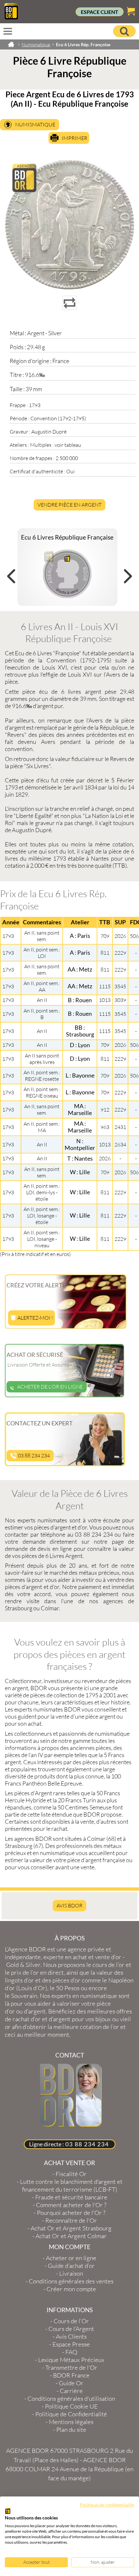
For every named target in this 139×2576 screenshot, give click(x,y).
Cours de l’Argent (71, 2329)
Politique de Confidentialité (71, 2414)
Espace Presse (71, 2344)
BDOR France (71, 2375)
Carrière (71, 2391)
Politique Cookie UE (71, 2406)
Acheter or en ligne (71, 2258)
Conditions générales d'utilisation (71, 2399)
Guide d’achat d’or (71, 2266)
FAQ (71, 2352)
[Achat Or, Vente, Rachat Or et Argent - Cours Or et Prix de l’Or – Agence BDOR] (11, 17)
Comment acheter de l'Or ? (71, 2205)
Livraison (71, 2273)
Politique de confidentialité (107, 2505)
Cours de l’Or (71, 2321)
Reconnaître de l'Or (71, 2220)
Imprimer (75, 138)
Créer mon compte (71, 2289)
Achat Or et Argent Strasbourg (71, 2228)
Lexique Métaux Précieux (71, 2360)
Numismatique (35, 124)
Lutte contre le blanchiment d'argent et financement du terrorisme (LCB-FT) (71, 2185)
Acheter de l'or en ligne (50, 1387)
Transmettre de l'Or (71, 2367)
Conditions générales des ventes (71, 2281)
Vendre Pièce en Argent (69, 505)
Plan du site (71, 2430)
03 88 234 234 (33, 1455)
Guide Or (71, 2383)
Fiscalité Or (71, 2174)
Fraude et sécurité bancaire (71, 2197)
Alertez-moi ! (35, 1318)
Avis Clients (71, 2336)
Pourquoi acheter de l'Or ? (71, 2213)
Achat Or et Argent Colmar (71, 2236)
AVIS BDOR (69, 1905)
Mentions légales (71, 2422)
